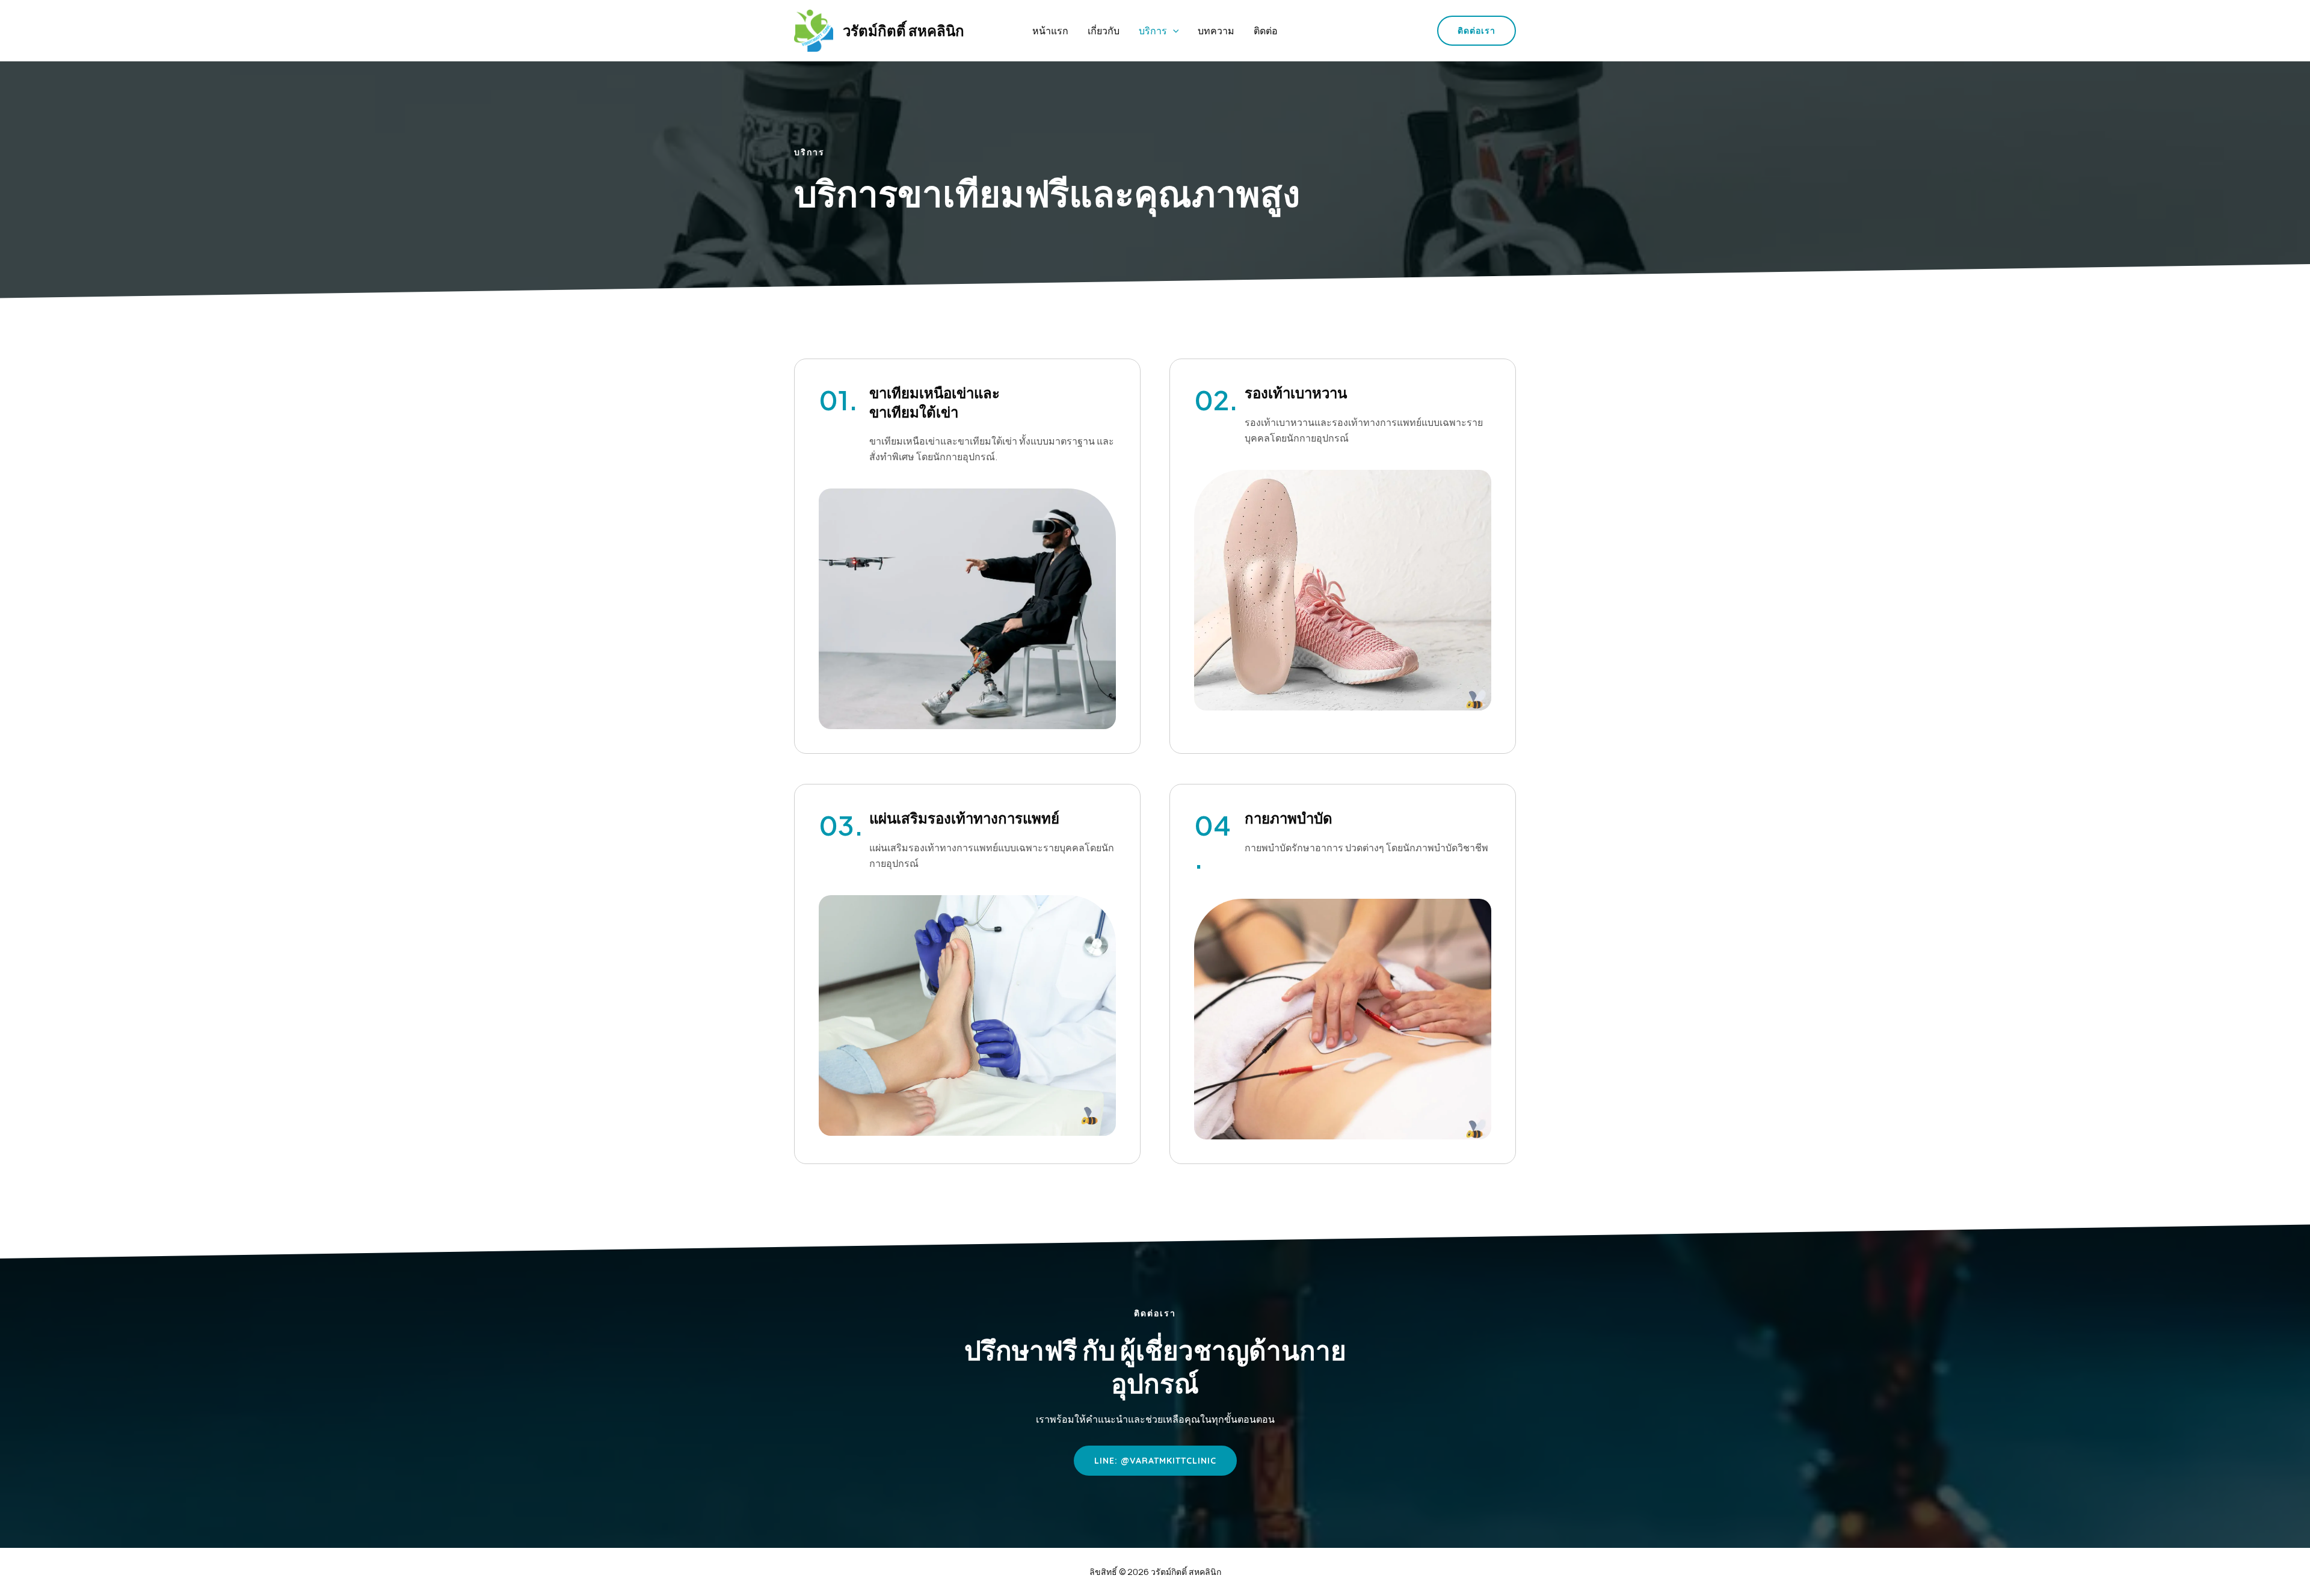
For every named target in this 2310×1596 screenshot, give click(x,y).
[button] (1173, 31)
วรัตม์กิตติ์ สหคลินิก (904, 30)
